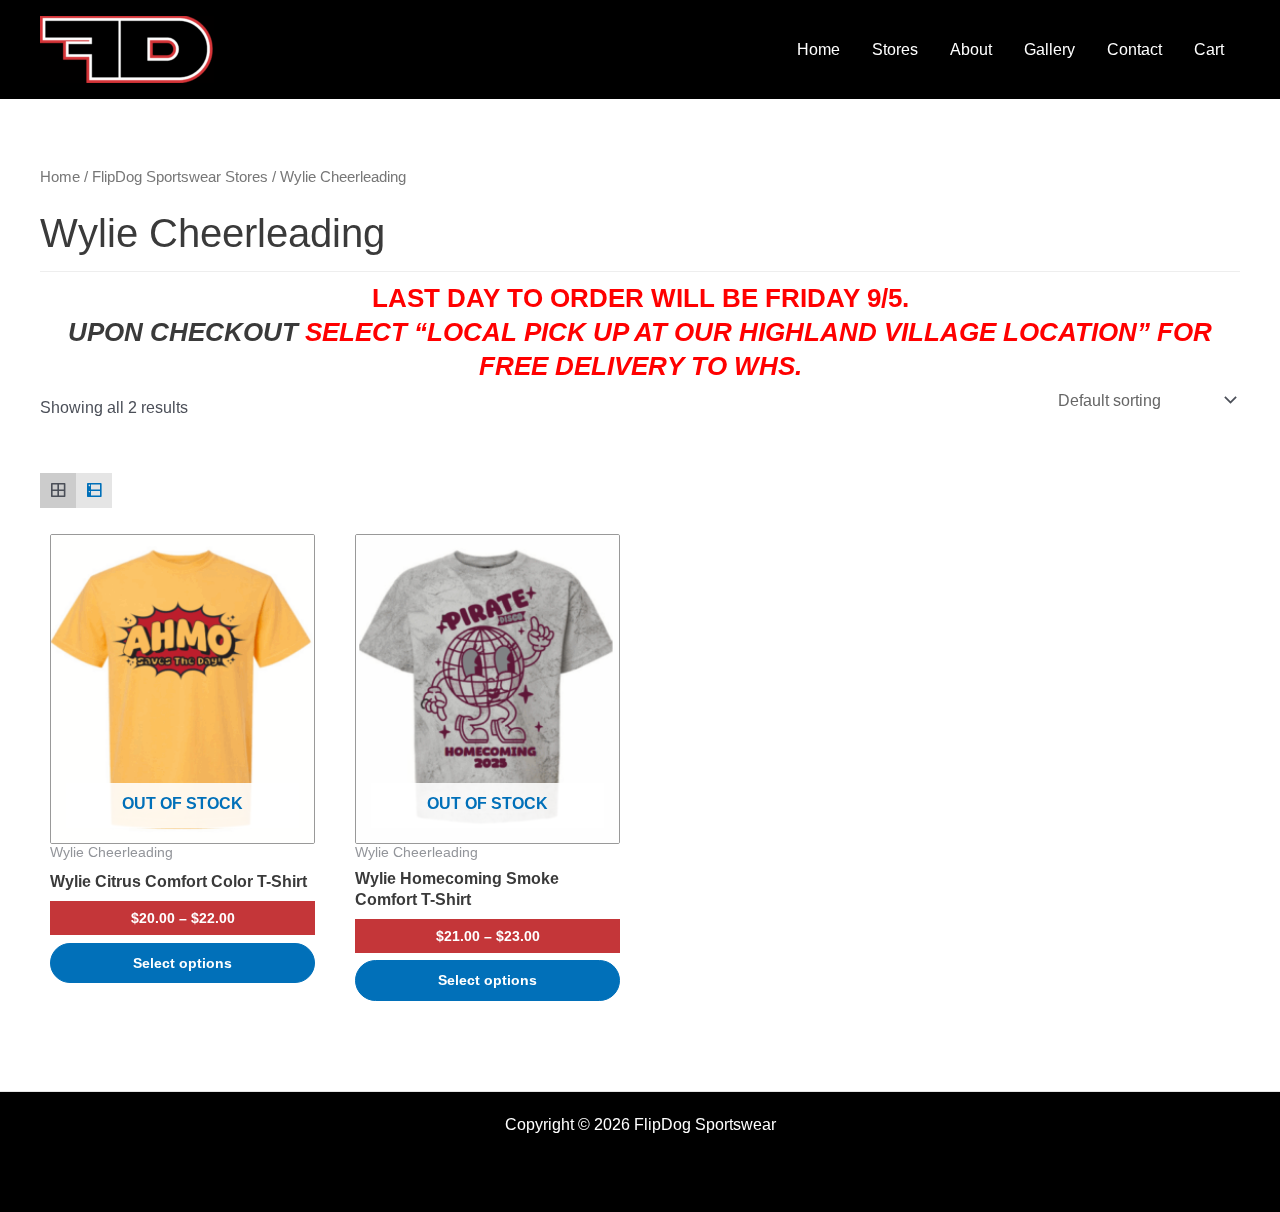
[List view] (94, 491)
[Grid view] (58, 491)
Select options (182, 963)
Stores (895, 49)
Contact (1134, 49)
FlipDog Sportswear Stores (180, 177)
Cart (1209, 49)
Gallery (1049, 49)
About (971, 49)
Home (818, 49)
